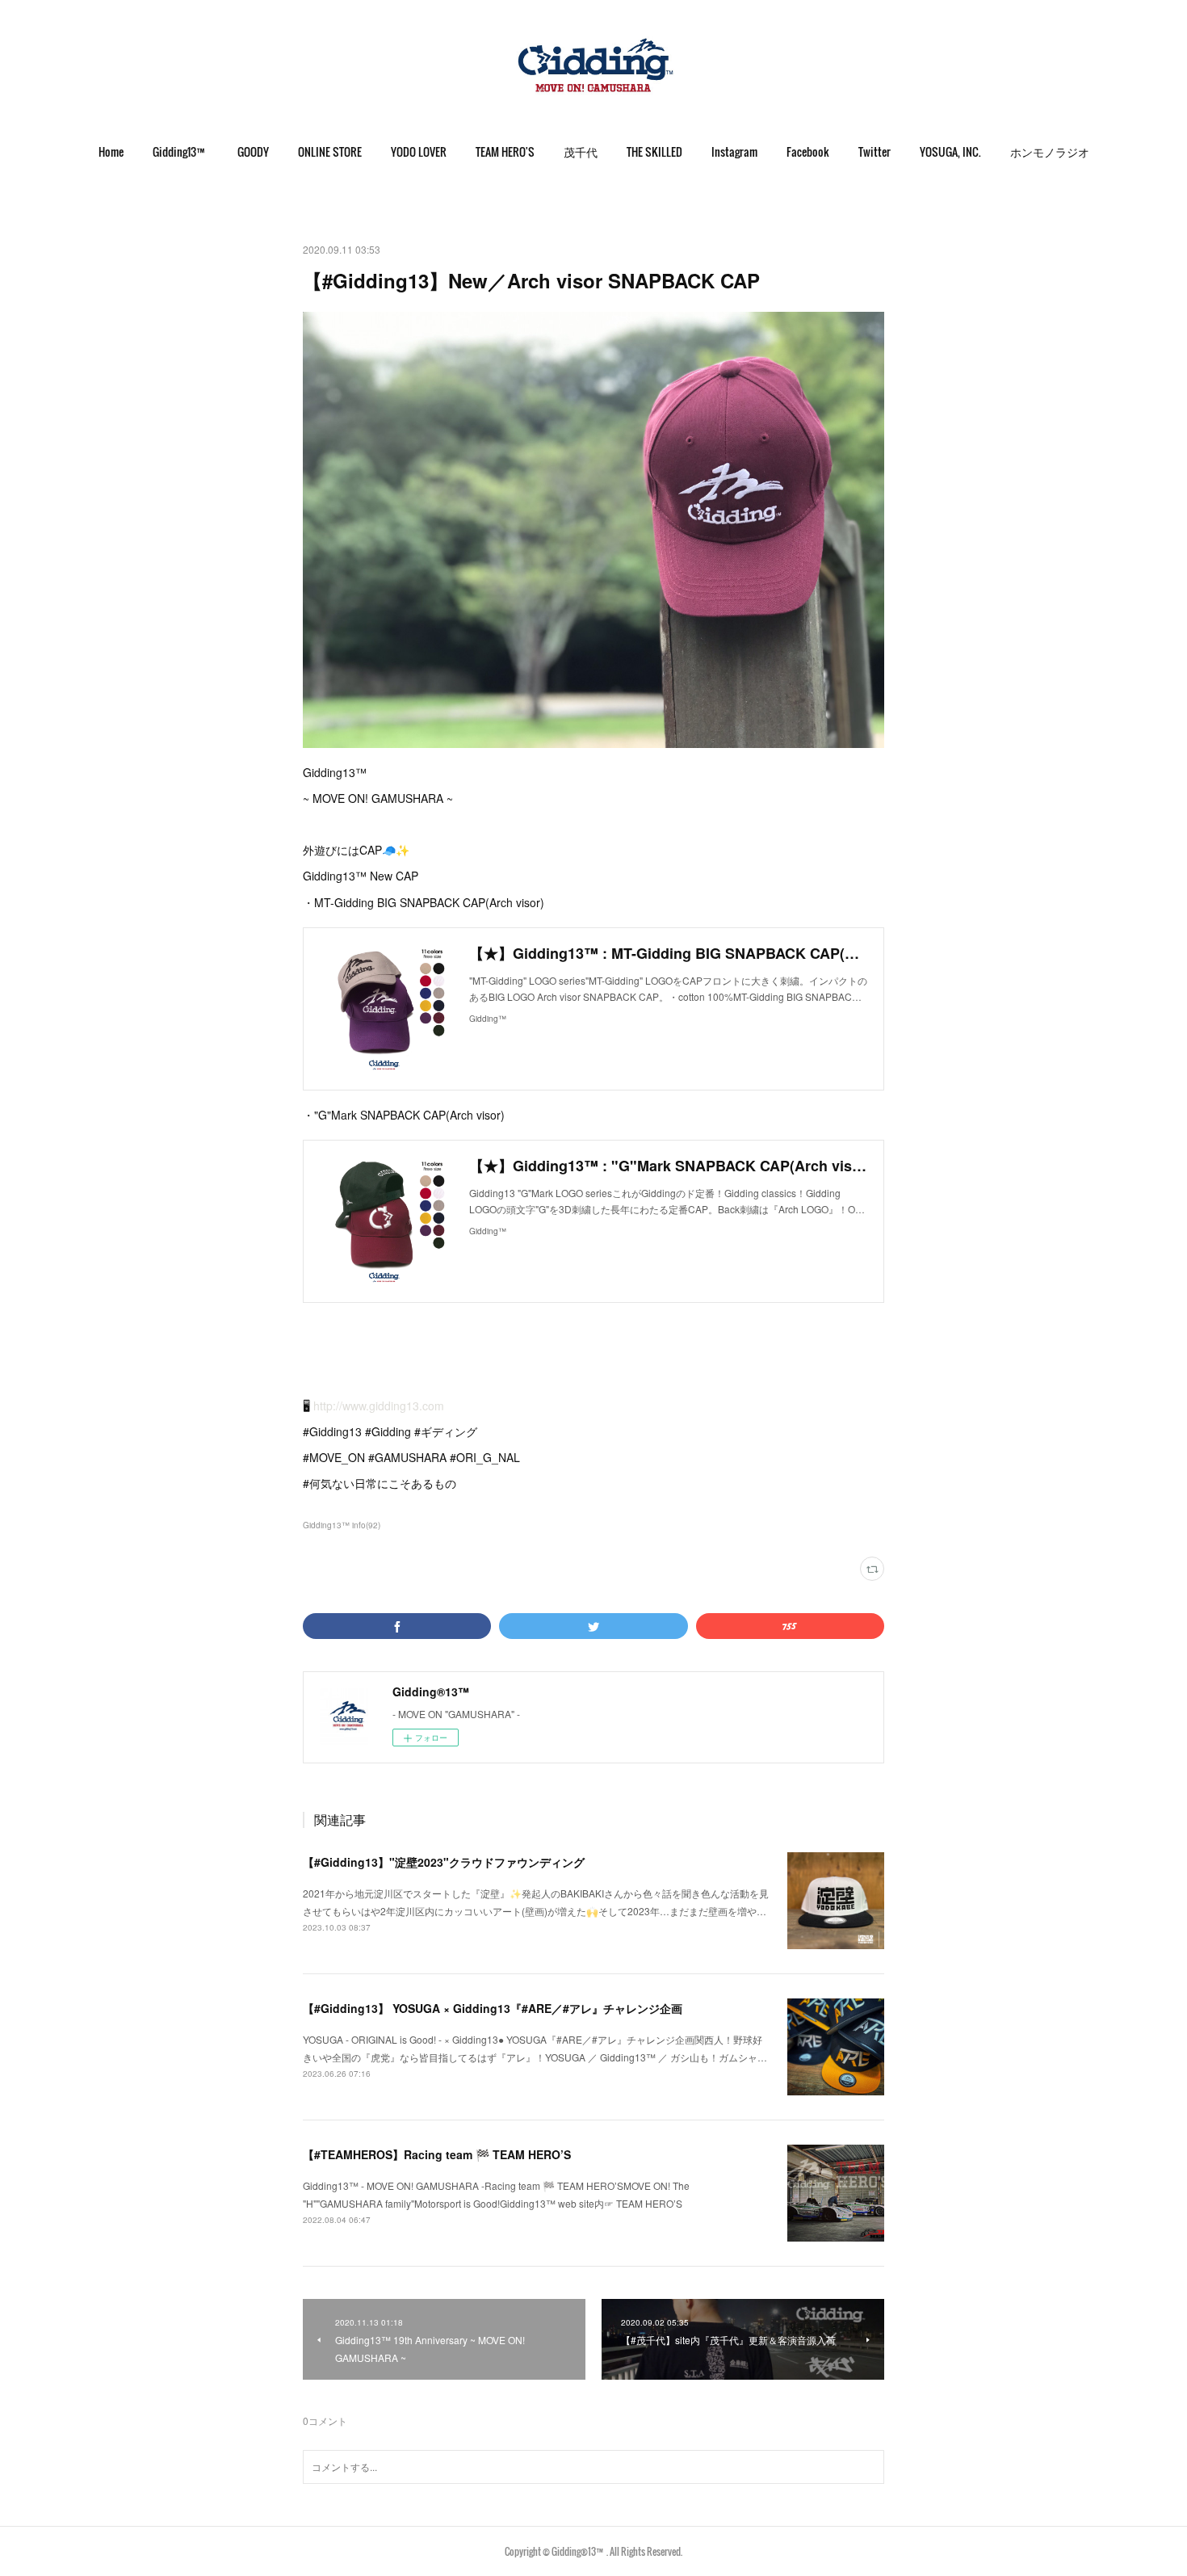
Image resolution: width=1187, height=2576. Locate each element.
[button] (111, 152)
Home (111, 151)
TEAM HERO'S (505, 151)
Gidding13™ (180, 151)
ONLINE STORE (330, 151)
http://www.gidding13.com (379, 1406)
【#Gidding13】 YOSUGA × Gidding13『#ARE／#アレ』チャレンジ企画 (493, 2008)
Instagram (734, 151)
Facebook (808, 151)
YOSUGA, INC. (950, 151)
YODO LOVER (419, 151)
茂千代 (581, 151)
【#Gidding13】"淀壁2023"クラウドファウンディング (444, 1862)
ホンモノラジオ (1050, 151)
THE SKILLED (654, 151)
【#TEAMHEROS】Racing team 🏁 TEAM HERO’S (437, 2154)
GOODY (253, 151)
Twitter (875, 151)
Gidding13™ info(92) (342, 1525)
